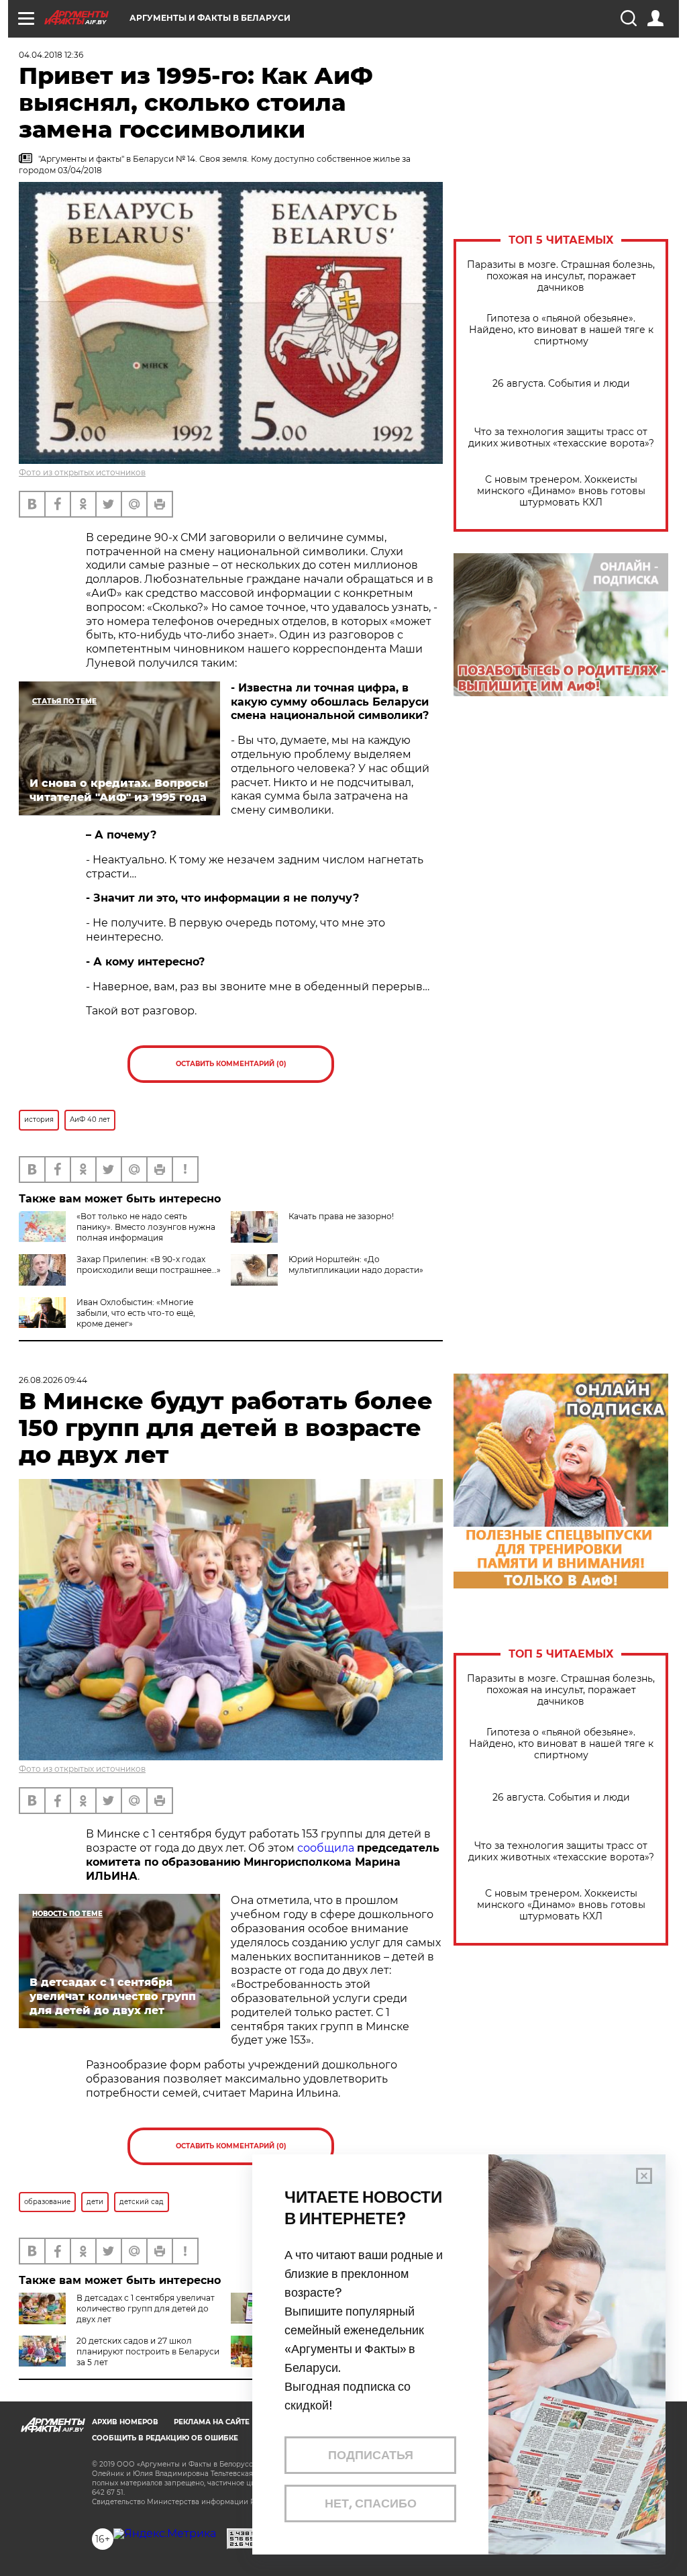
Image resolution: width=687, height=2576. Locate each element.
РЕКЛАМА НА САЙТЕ (212, 2422)
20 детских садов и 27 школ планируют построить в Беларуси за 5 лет (148, 2351)
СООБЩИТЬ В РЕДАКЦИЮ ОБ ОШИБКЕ (165, 2438)
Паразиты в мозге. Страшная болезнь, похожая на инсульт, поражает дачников (561, 276)
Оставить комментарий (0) (231, 1064)
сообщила (326, 1848)
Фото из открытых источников (82, 472)
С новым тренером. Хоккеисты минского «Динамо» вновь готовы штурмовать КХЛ (561, 491)
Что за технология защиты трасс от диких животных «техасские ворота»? (561, 438)
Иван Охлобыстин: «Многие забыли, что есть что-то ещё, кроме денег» (136, 1313)
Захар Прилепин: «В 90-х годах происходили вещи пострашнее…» (149, 1265)
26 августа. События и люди (561, 384)
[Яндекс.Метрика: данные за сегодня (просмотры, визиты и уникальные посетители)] (165, 2534)
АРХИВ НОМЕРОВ (125, 2422)
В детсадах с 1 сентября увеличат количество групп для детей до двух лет (146, 2308)
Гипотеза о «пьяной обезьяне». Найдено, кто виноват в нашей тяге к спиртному (561, 330)
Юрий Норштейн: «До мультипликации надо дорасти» (356, 1265)
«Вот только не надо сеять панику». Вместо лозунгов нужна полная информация (146, 1227)
